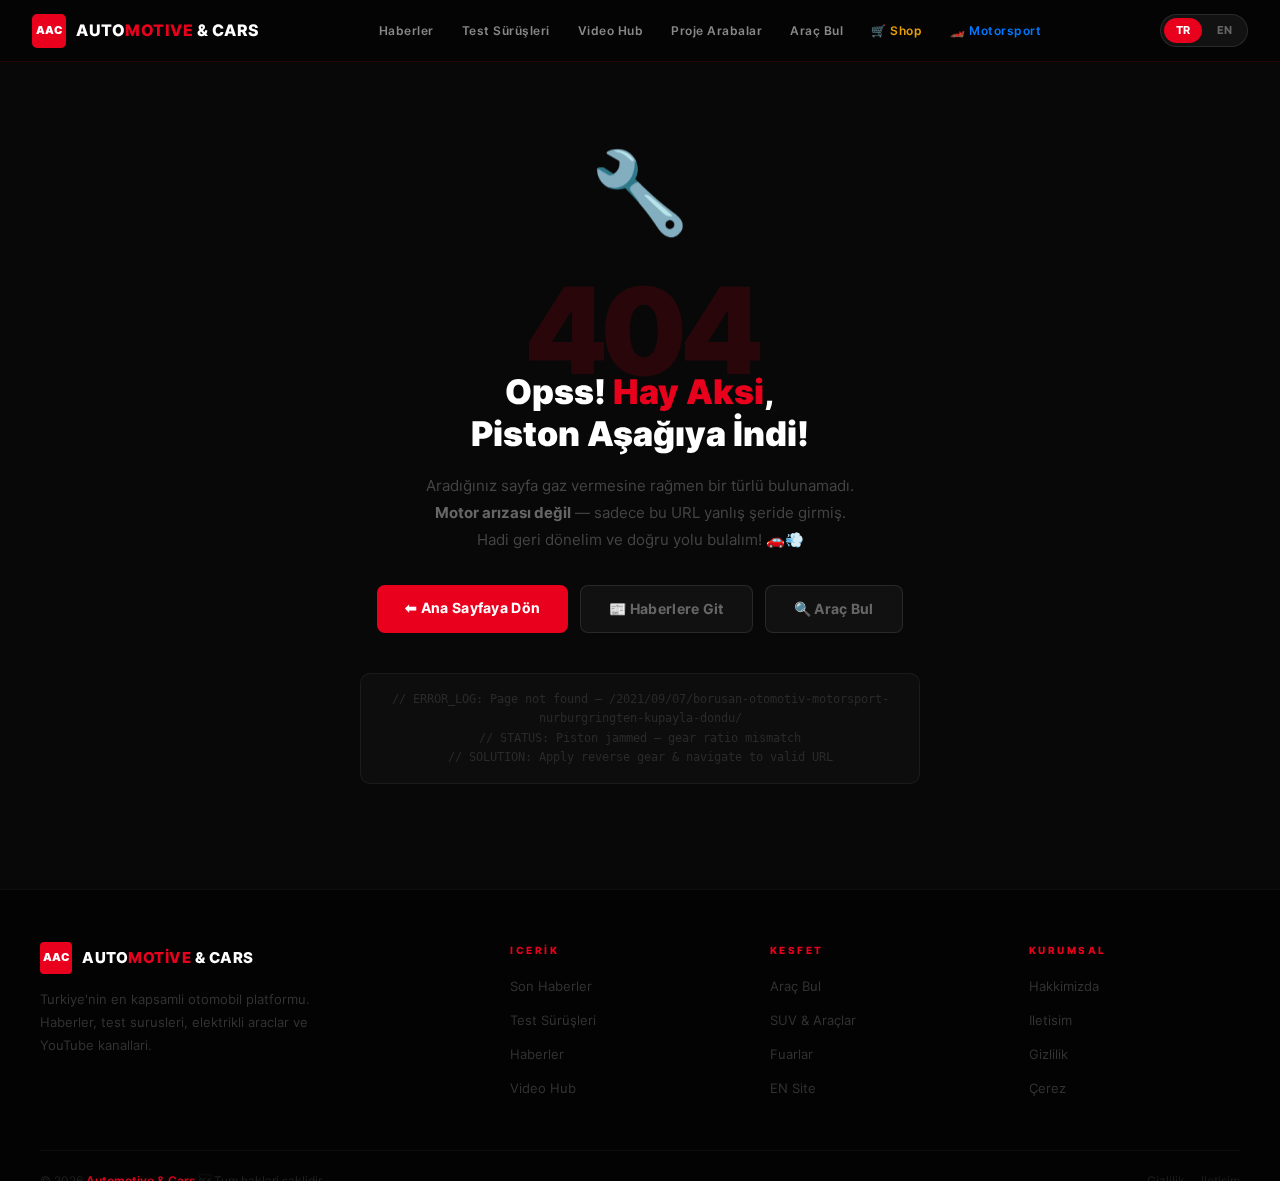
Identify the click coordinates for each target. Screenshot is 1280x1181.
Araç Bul (816, 30)
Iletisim (1050, 1020)
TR (1183, 30)
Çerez (1047, 1088)
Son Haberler (551, 986)
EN (1224, 30)
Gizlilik (1048, 1054)
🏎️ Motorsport (995, 30)
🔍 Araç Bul (834, 608)
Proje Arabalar (716, 30)
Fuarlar (791, 1054)
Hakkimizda (1064, 986)
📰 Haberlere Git (666, 608)
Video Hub (611, 30)
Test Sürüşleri (506, 30)
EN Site (793, 1088)
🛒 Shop (896, 30)
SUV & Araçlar (813, 1020)
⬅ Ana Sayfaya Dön (472, 607)
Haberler (406, 30)
